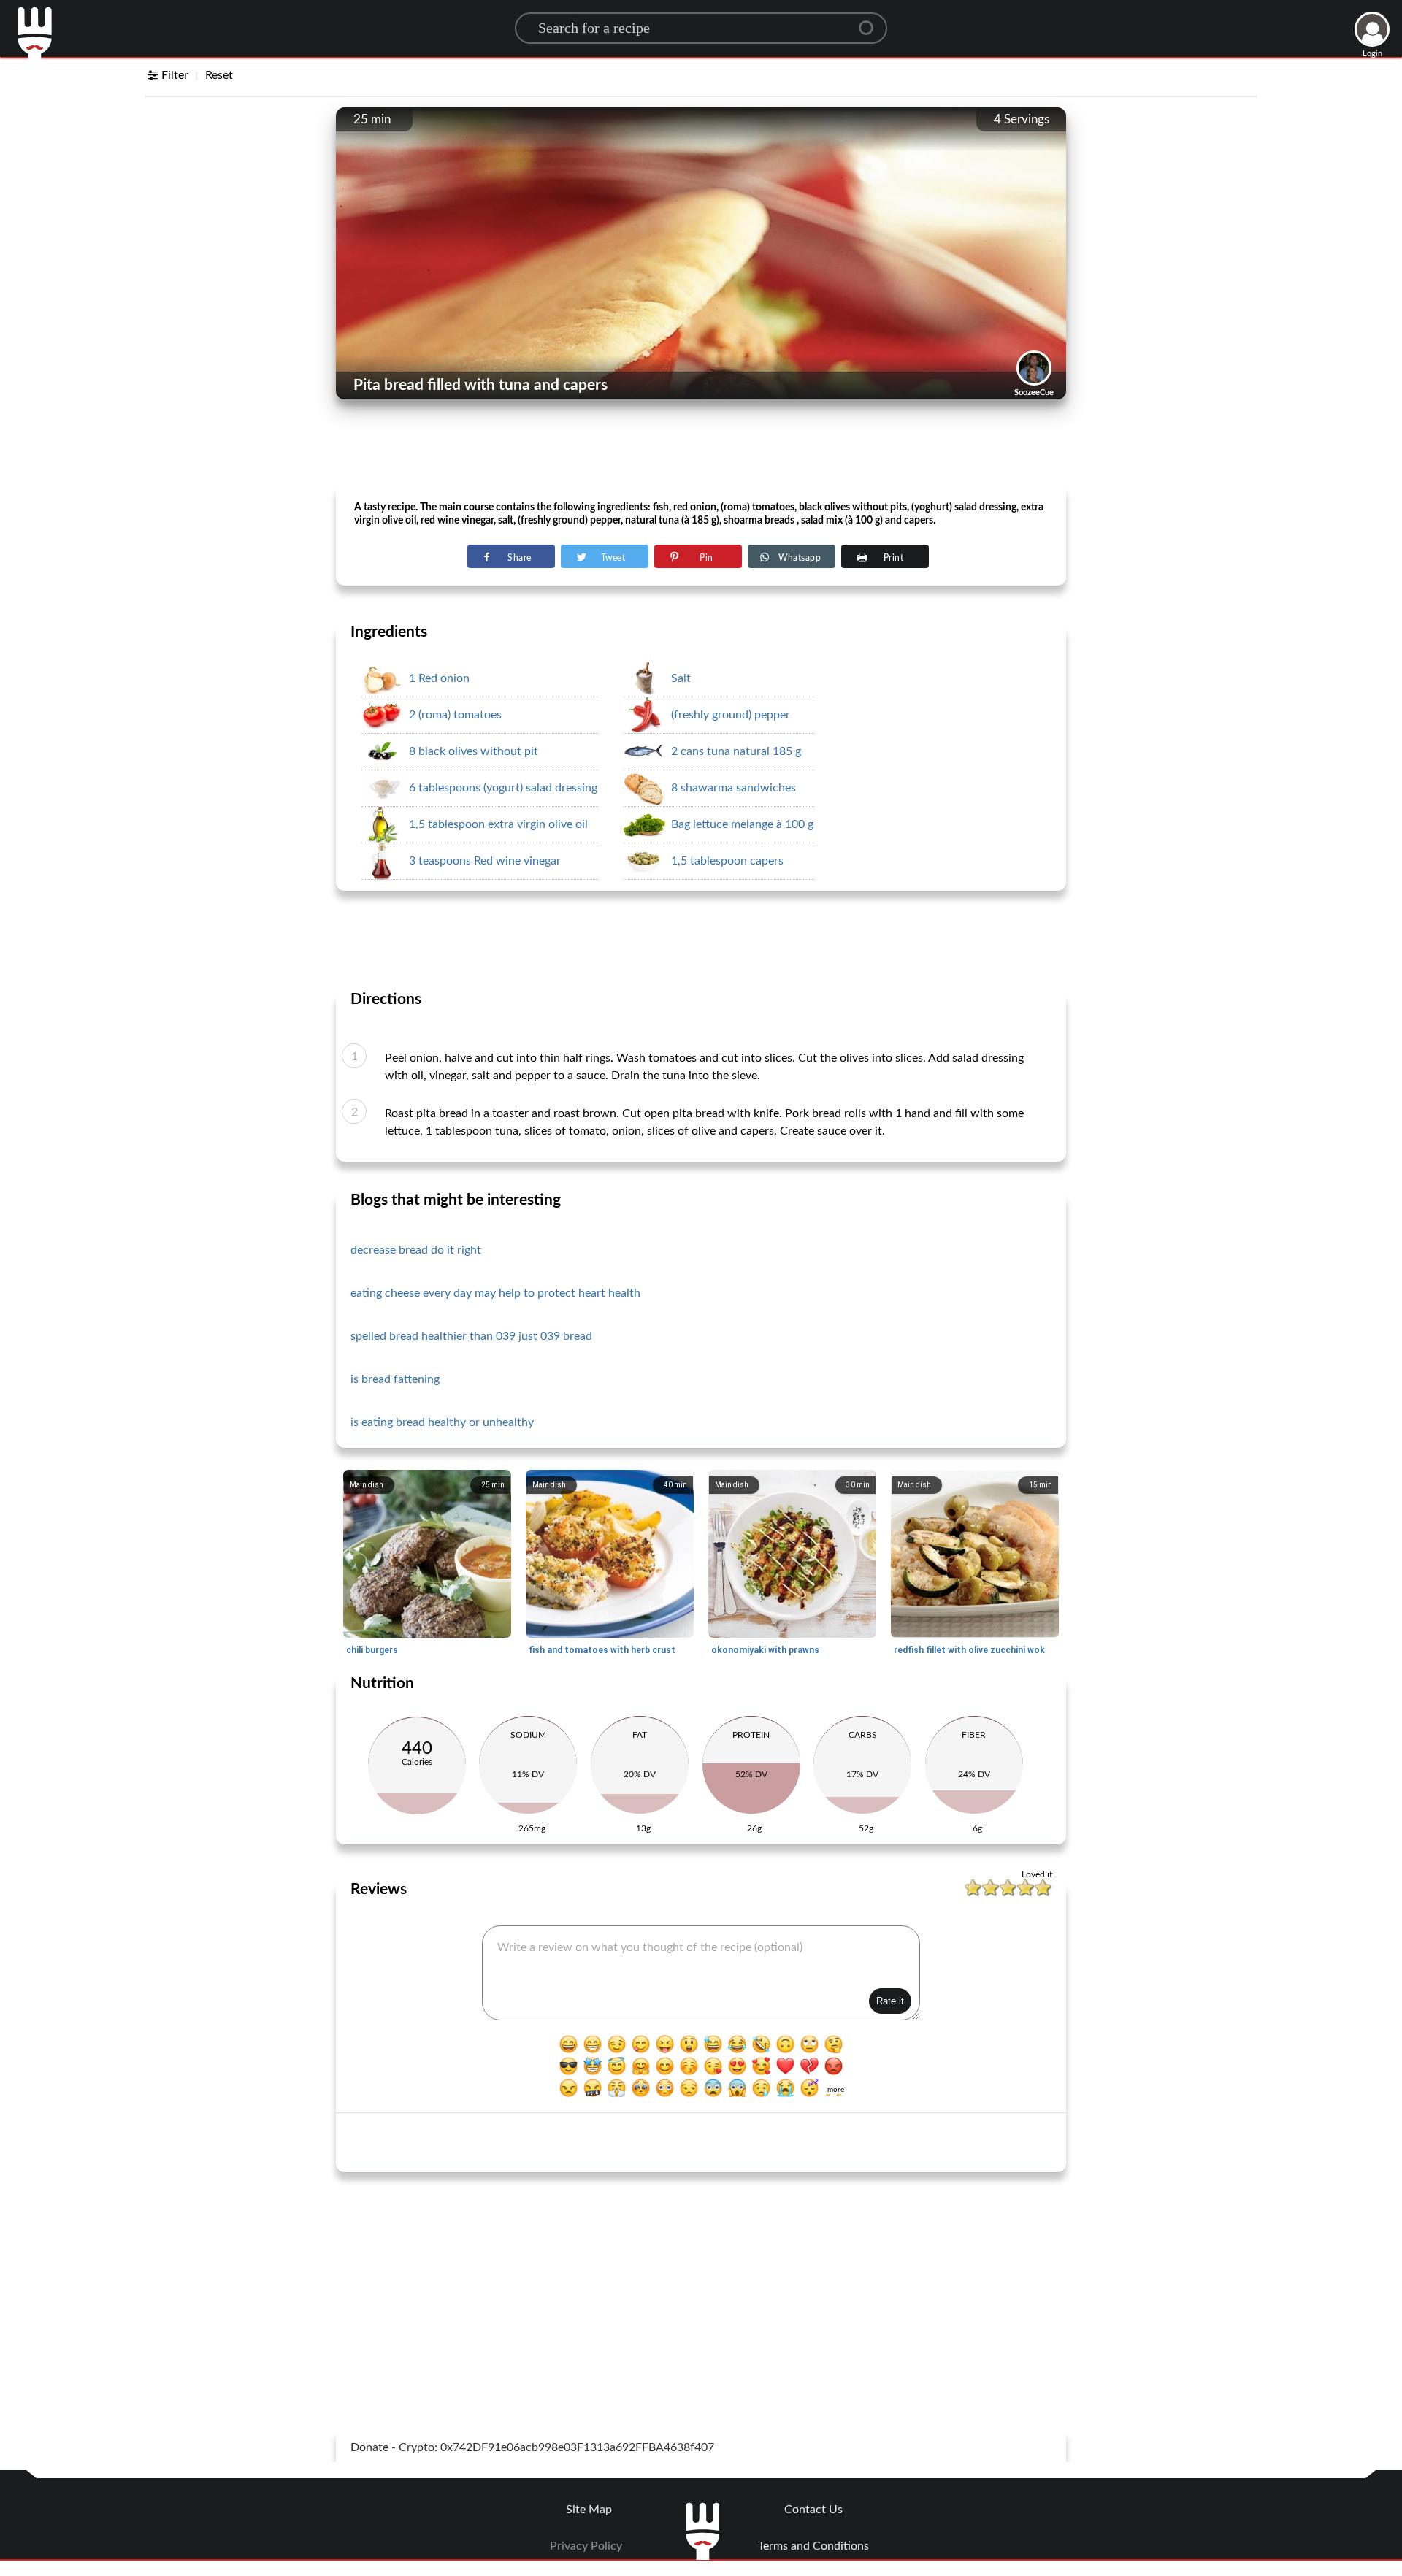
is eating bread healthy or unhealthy (442, 1422)
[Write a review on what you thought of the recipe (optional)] (701, 1973)
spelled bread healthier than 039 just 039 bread (471, 1336)
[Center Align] (871, 22)
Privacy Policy (586, 2546)
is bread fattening (395, 1379)
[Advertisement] (701, 446)
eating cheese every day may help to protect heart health (495, 1293)
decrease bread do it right (416, 1250)
